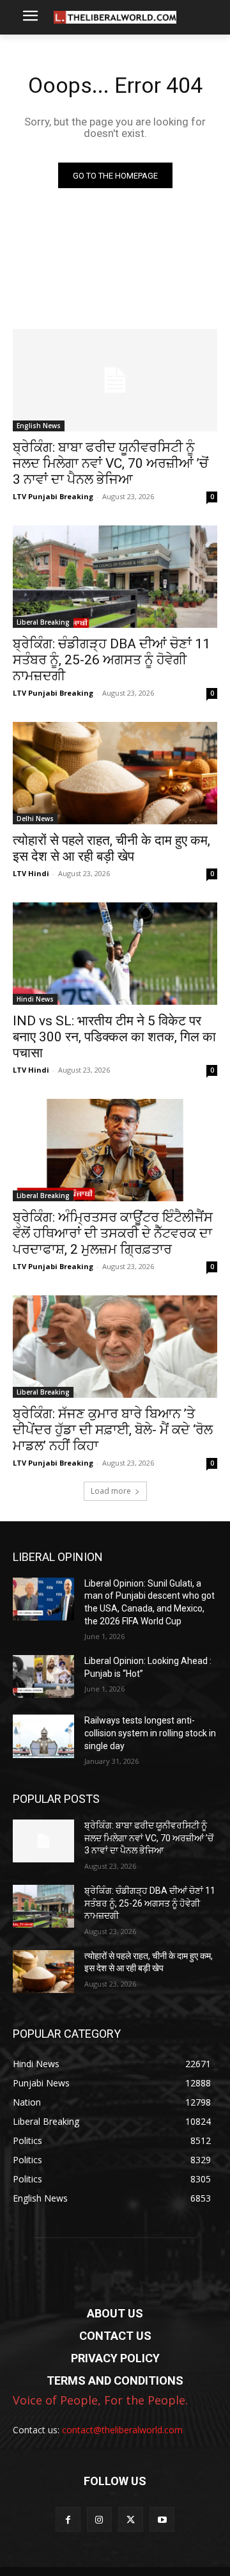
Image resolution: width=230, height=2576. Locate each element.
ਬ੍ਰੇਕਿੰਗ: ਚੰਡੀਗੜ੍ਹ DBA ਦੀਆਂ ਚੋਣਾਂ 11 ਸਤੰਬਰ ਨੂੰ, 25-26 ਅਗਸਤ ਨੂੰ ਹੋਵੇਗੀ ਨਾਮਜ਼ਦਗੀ (111, 660)
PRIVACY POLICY (115, 2358)
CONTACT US (115, 2336)
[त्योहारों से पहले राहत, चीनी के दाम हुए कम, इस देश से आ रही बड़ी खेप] (115, 773)
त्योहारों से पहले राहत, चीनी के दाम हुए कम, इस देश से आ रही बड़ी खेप (111, 848)
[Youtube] (162, 2519)
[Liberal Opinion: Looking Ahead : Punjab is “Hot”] (43, 1676)
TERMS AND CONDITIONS (115, 2380)
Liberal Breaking (43, 622)
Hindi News (35, 999)
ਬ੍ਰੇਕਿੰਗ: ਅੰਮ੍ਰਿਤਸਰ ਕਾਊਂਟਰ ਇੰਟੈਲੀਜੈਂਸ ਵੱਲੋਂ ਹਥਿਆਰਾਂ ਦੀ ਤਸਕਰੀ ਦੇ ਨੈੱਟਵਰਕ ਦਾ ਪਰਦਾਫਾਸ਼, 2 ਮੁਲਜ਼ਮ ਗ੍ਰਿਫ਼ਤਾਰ (113, 1233)
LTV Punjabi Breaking (53, 496)
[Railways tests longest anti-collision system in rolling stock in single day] (43, 1736)
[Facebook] (68, 2519)
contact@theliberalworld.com (122, 2430)
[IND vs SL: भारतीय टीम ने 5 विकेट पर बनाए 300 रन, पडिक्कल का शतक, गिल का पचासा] (115, 954)
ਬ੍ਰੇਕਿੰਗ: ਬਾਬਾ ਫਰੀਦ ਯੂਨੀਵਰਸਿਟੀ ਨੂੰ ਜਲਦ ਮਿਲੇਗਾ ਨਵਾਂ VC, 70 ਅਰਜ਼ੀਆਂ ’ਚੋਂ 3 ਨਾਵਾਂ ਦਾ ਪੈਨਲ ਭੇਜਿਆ (111, 463)
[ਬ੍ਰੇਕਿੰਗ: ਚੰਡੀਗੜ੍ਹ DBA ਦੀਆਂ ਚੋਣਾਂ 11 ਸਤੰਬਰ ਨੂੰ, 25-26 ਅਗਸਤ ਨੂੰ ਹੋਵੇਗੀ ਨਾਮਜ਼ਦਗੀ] (115, 577)
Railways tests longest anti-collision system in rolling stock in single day (150, 1733)
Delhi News (35, 819)
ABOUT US (115, 2313)
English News (39, 426)
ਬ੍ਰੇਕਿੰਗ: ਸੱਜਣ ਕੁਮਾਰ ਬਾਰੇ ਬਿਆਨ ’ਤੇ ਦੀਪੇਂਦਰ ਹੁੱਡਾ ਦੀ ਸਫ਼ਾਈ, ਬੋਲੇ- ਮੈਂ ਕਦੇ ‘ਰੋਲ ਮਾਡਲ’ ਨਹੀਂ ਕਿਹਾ (113, 1430)
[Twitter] (131, 2519)
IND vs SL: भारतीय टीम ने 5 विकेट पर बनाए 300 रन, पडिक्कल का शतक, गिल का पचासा (114, 1037)
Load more (111, 1491)
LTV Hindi (31, 873)
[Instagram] (99, 2519)
